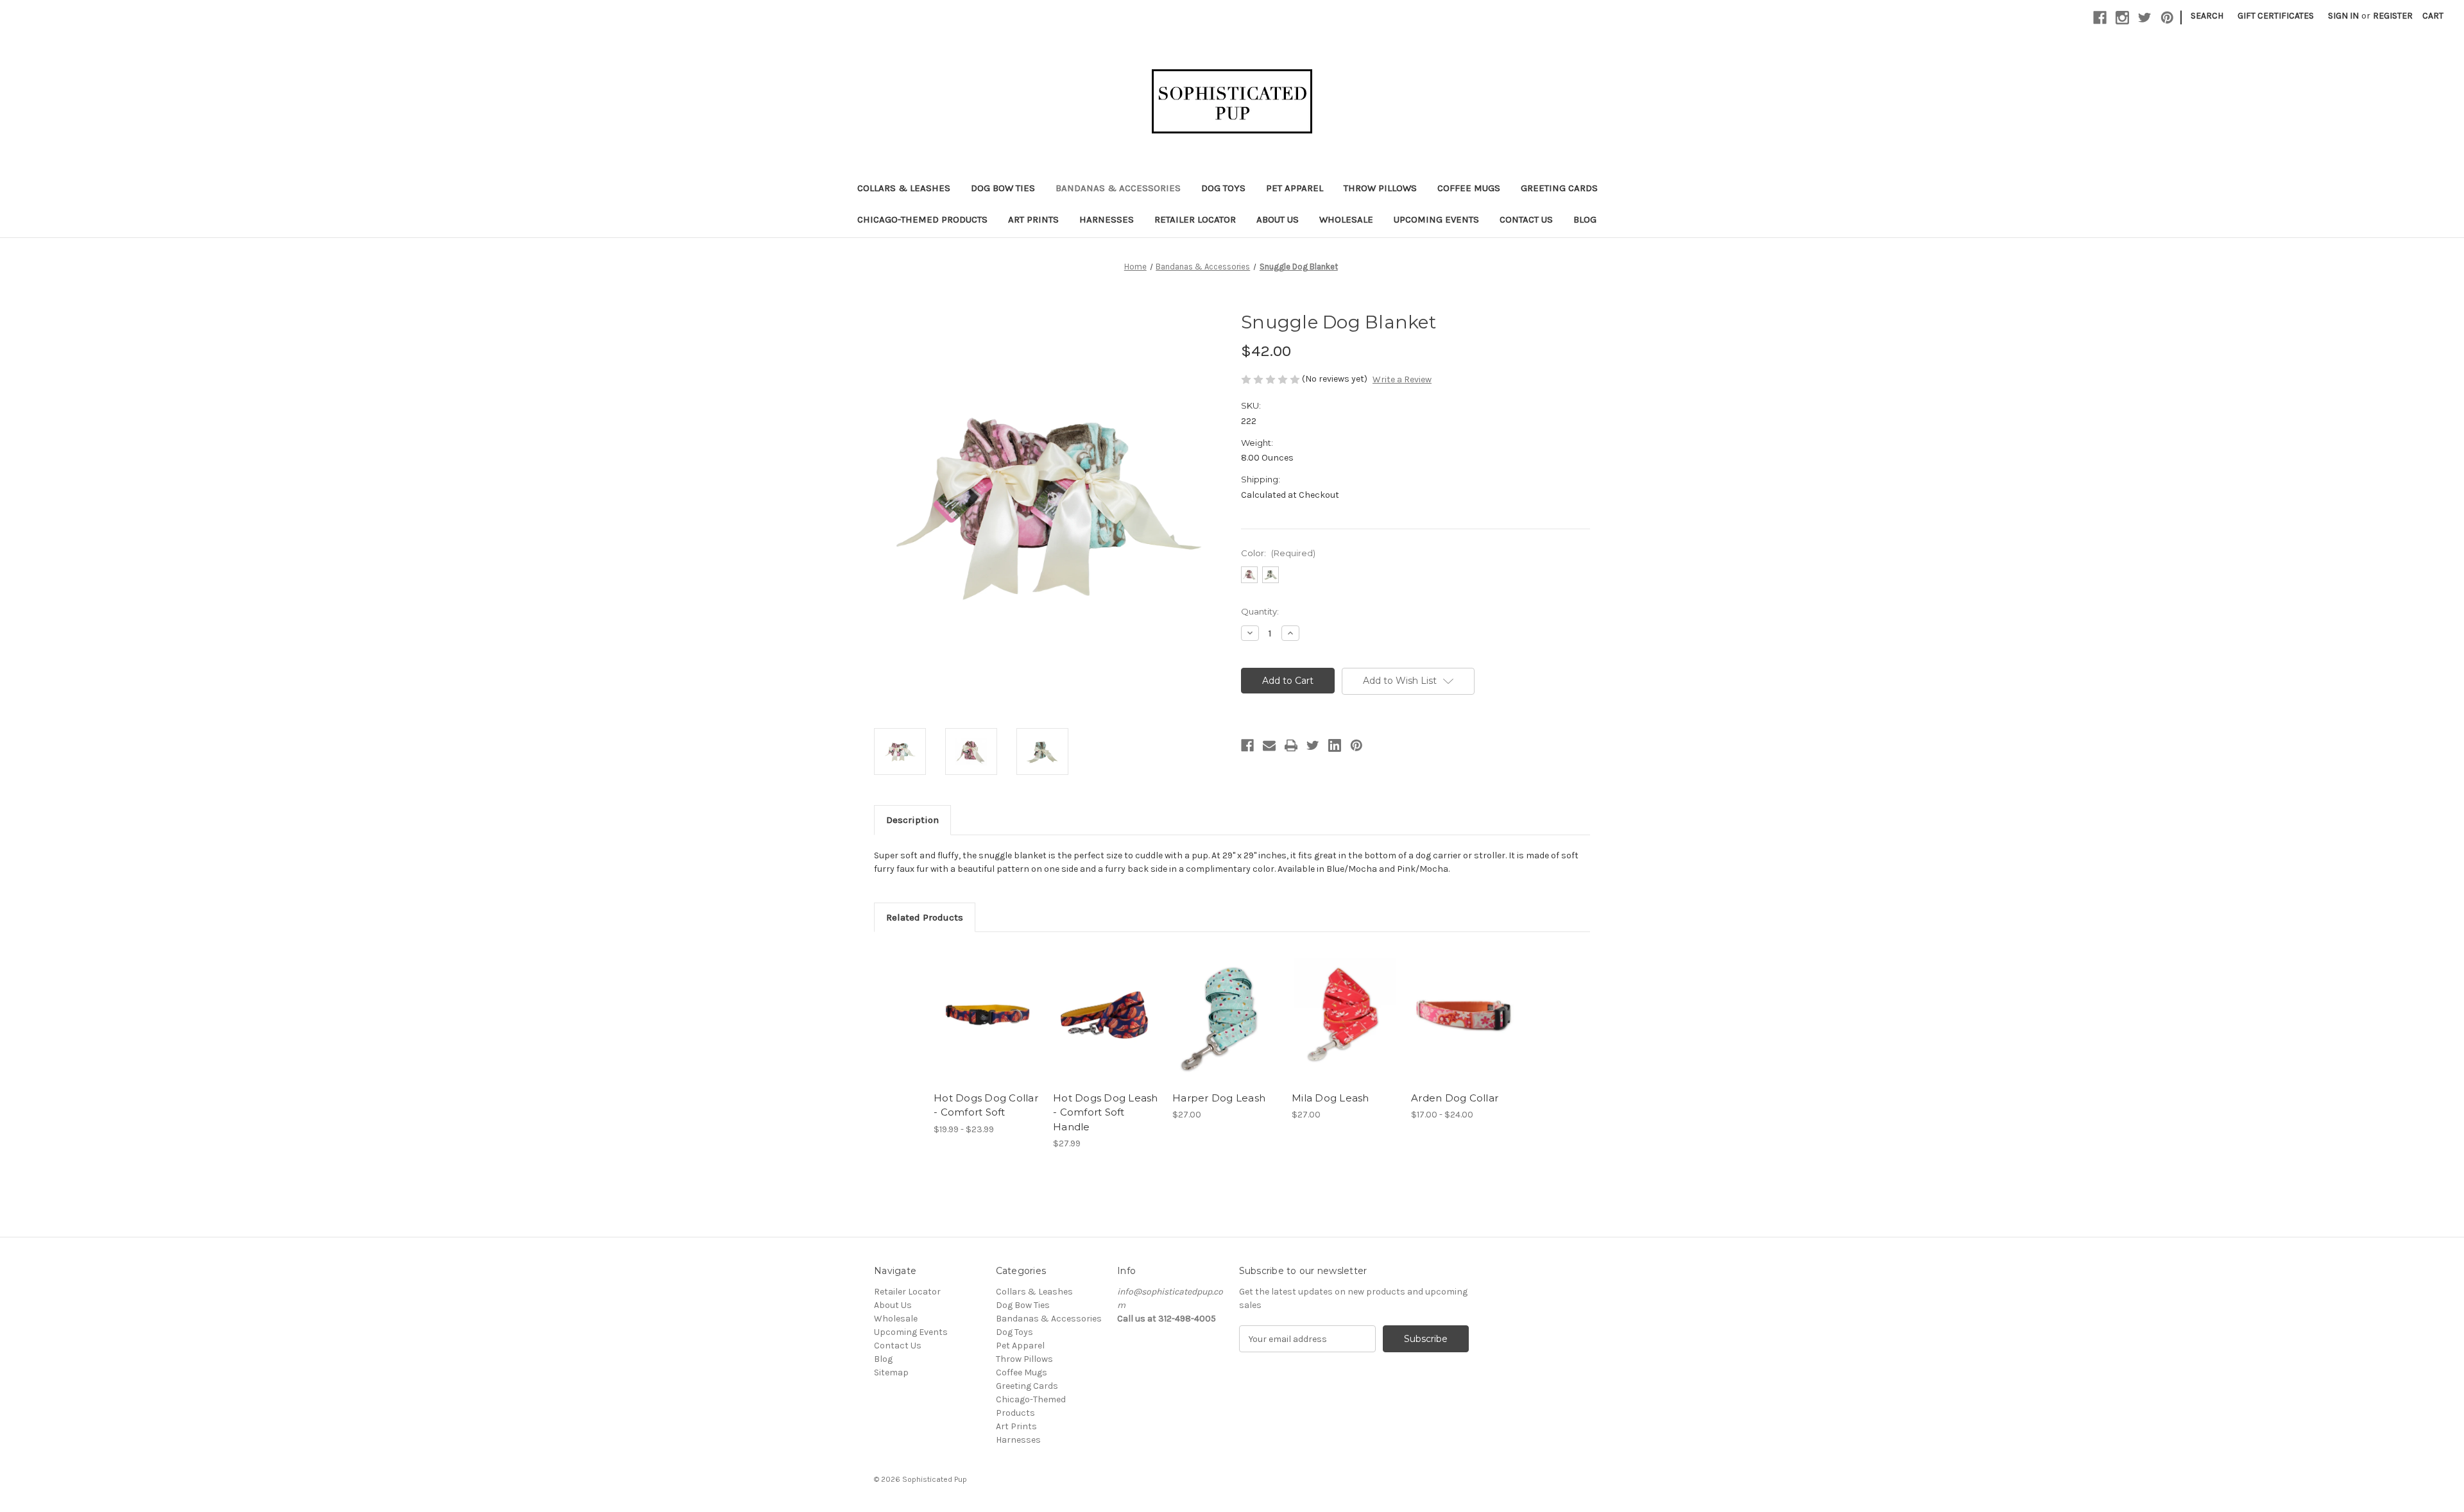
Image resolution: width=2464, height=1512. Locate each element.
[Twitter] (2145, 18)
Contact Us (1526, 219)
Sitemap (891, 1372)
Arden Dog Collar (1455, 1098)
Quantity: (1260, 611)
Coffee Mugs (1469, 188)
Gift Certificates (2276, 16)
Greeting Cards (1559, 188)
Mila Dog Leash (1330, 1098)
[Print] (1291, 745)
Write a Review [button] (1402, 379)
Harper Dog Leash (1219, 1098)
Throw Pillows (1380, 188)
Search (2207, 16)
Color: (1278, 553)
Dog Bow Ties (1003, 188)
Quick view (976, 1004)
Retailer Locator (1195, 219)
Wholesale (1346, 219)
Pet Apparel (1295, 188)
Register (2393, 16)
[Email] (1269, 745)
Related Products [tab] (925, 917)
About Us (1278, 219)
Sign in (2343, 16)
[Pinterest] (2167, 18)
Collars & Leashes (904, 188)
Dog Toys (1223, 188)
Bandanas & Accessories (1118, 188)
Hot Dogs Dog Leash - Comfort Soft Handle (1106, 1112)
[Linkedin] (1335, 745)
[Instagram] (2122, 18)
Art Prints (1033, 219)
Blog (1585, 219)
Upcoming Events (1436, 219)
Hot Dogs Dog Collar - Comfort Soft (986, 1105)
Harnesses (1107, 219)
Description (912, 820)
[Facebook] (2100, 18)
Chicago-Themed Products (922, 219)
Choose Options (987, 1026)
